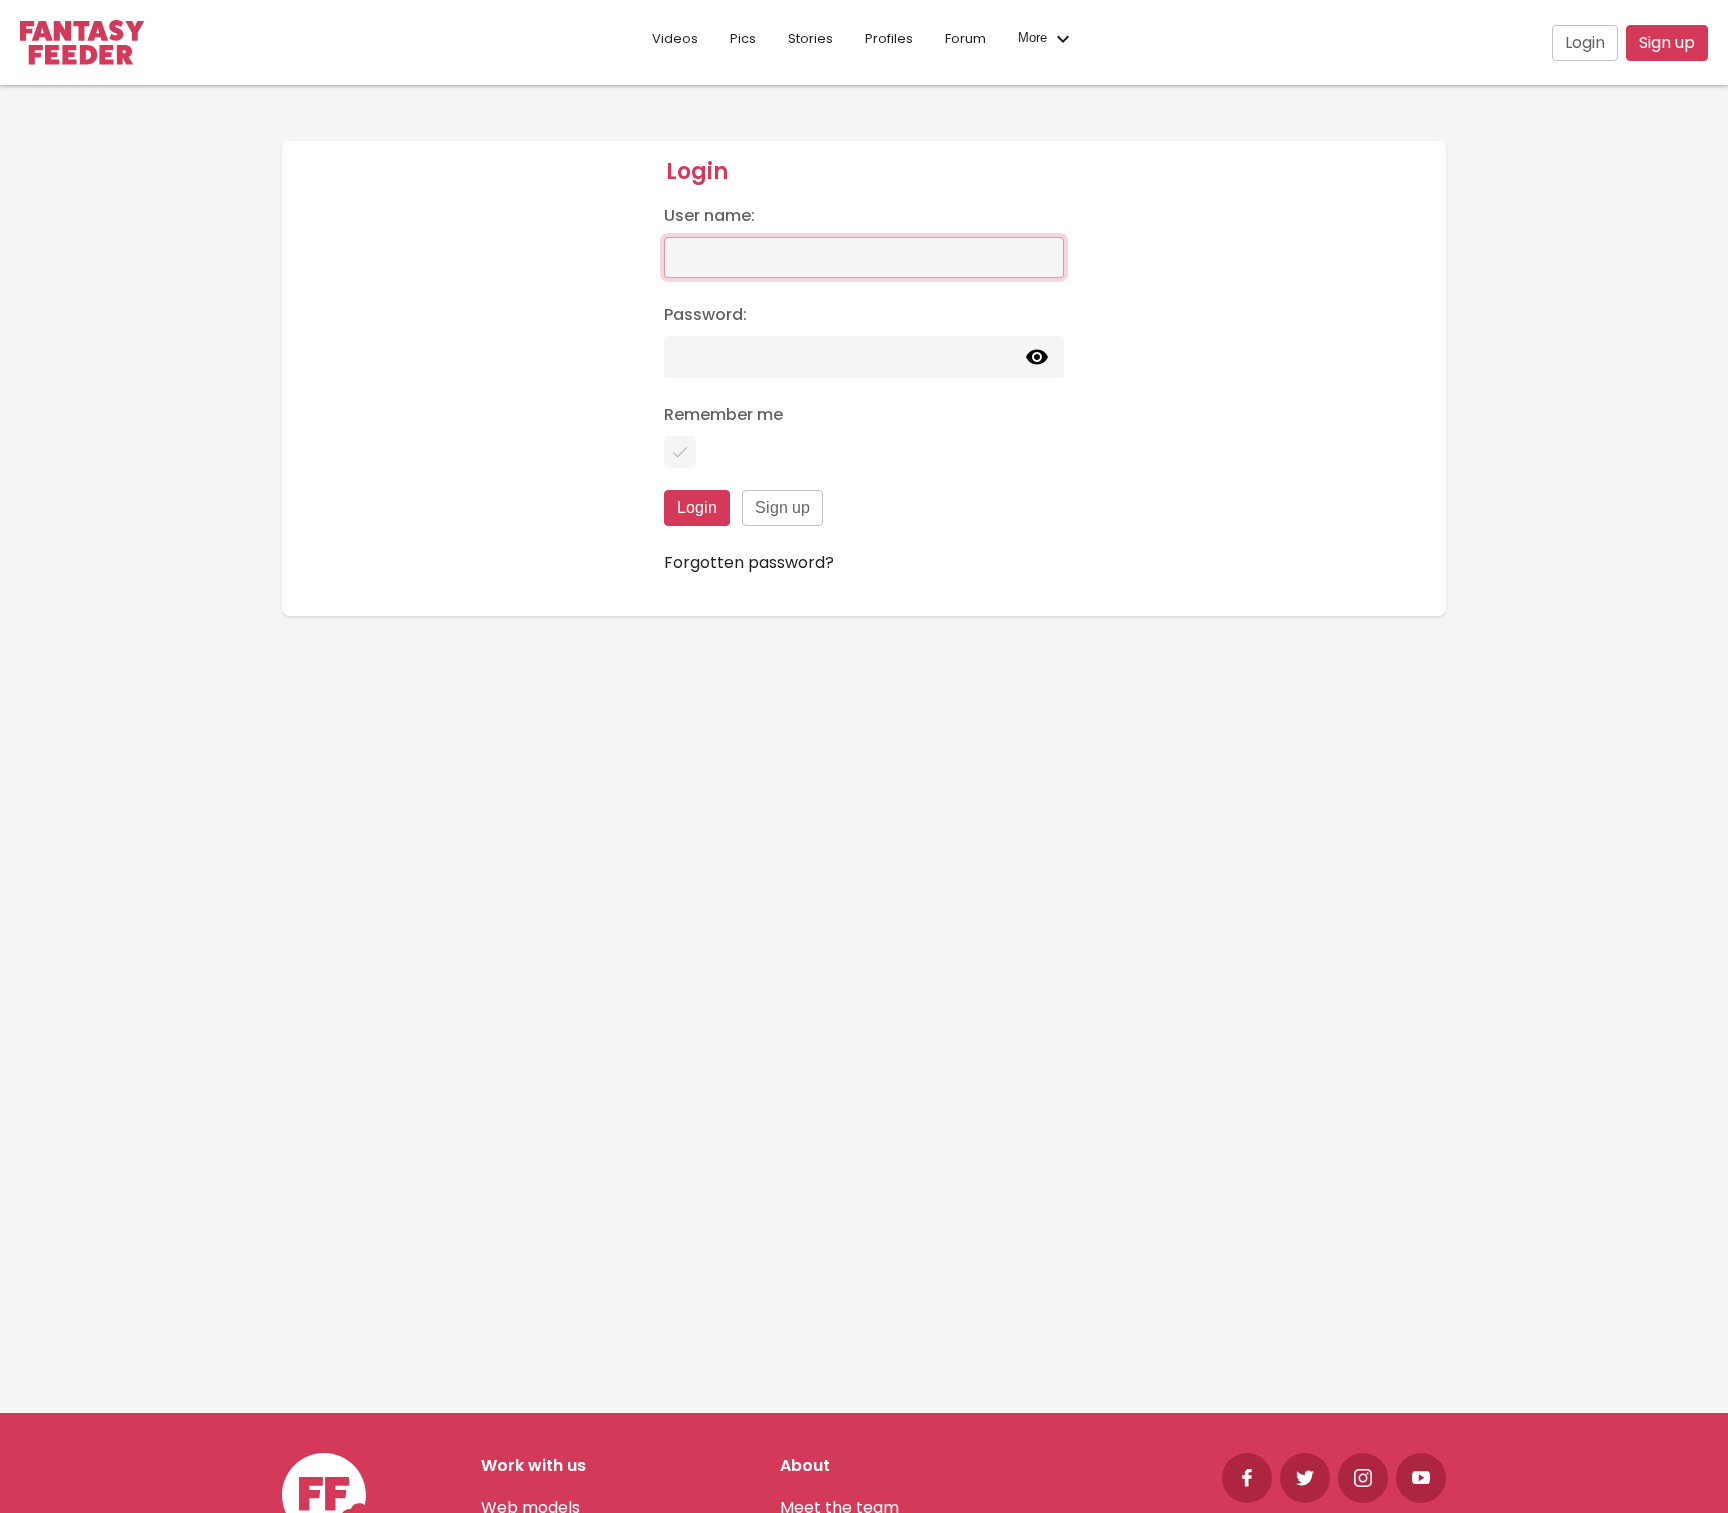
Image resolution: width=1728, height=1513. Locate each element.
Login (1585, 42)
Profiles (889, 38)
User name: (709, 215)
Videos (675, 38)
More (1034, 38)
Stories (810, 38)
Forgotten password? (749, 562)
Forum (965, 38)
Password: (705, 314)
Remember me (723, 414)
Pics (743, 38)
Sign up (1667, 42)
